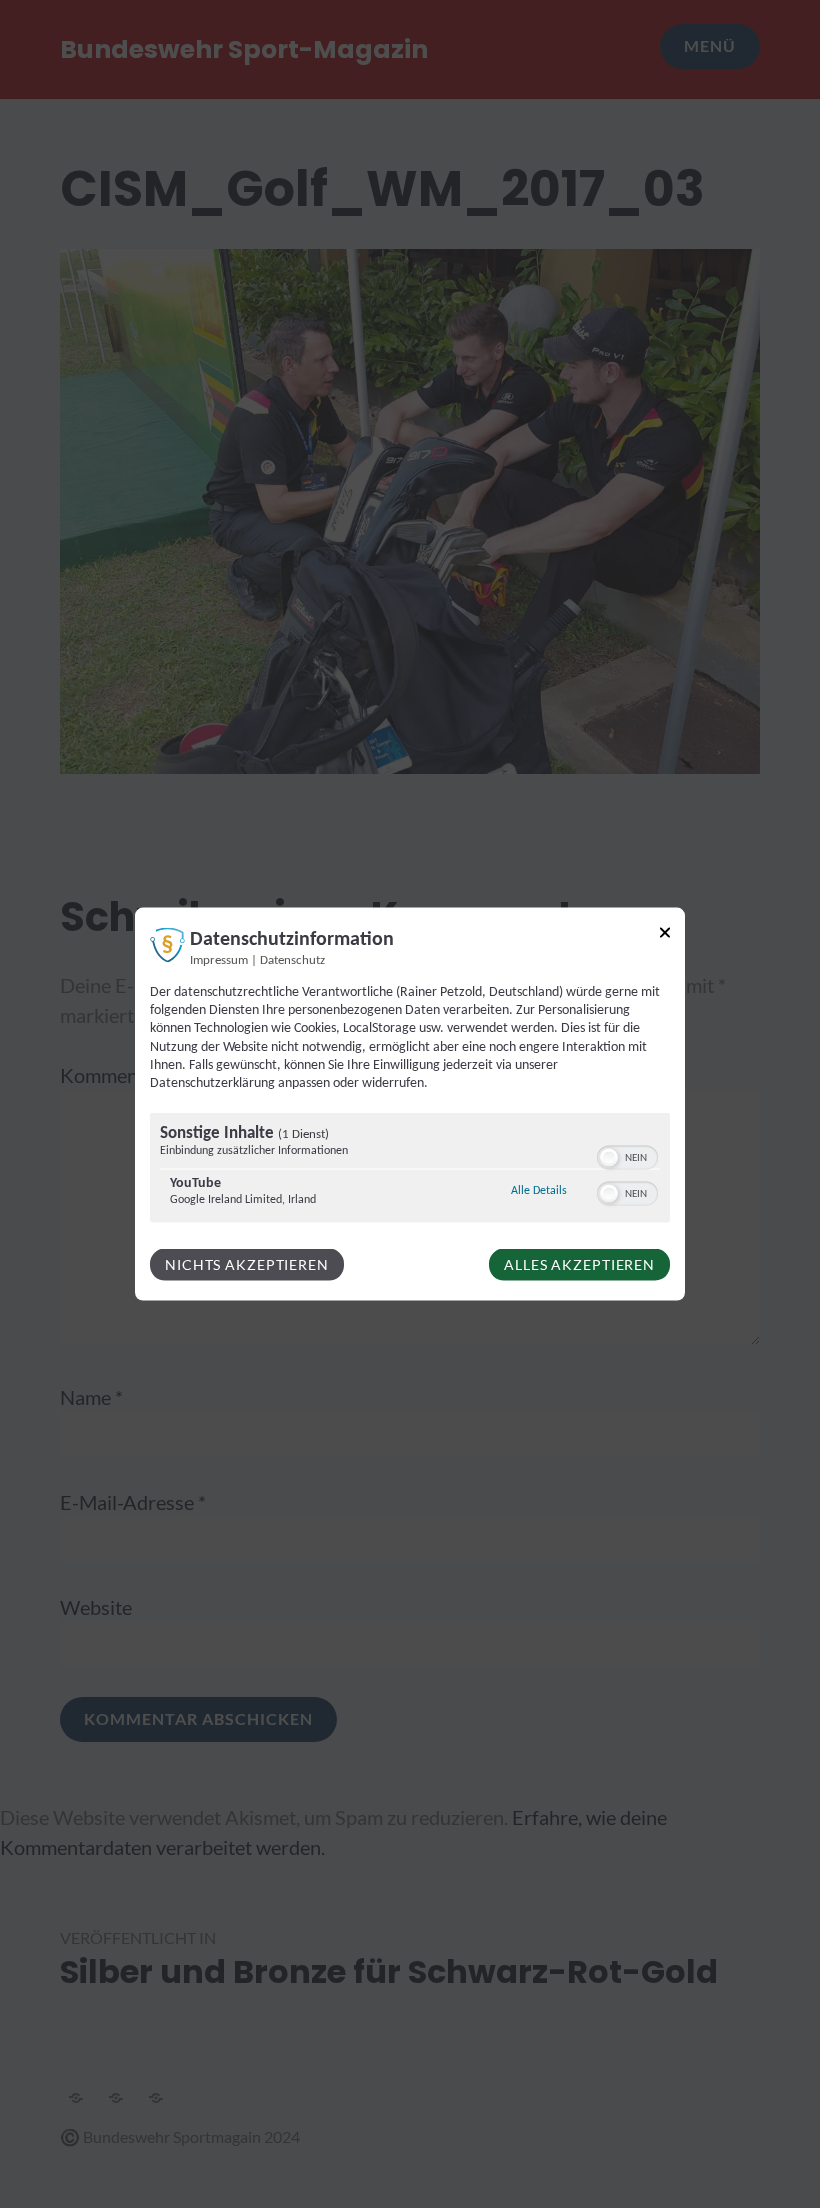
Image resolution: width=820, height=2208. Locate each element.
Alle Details (539, 1190)
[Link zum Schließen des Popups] (665, 936)
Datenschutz (292, 961)
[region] (410, 1170)
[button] (609, 1158)
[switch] (627, 1156)
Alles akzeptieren (579, 1264)
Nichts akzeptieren (247, 1264)
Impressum (219, 961)
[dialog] (410, 1104)
